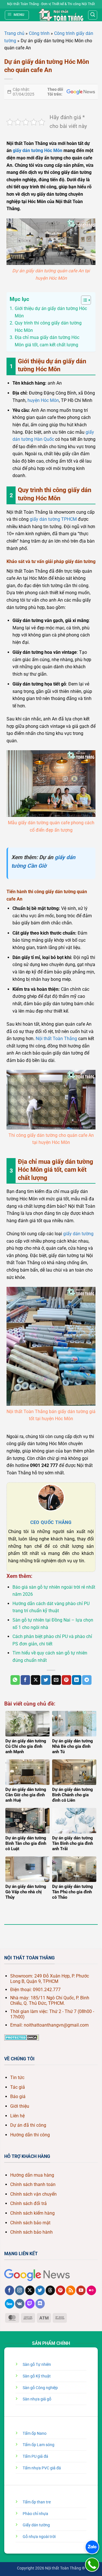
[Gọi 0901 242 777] (92, 2565)
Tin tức (17, 2078)
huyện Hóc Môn (43, 400)
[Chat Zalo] (92, 2547)
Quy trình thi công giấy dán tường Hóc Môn (48, 327)
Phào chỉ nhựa (35, 2514)
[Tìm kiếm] (93, 15)
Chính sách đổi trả (28, 2203)
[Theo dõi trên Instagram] (20, 2290)
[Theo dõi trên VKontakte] (20, 2304)
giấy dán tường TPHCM (53, 519)
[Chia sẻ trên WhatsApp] (15, 1680)
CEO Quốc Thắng (51, 1522)
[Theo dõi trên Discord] (40, 2304)
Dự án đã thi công (28, 2125)
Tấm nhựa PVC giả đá (42, 2468)
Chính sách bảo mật (30, 2223)
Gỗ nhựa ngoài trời (39, 2537)
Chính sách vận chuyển (33, 2194)
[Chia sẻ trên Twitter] (46, 1680)
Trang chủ (14, 33)
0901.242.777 (47, 1990)
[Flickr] (91, 2290)
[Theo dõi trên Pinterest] (60, 2290)
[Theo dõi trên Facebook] (9, 2290)
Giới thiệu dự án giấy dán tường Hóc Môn (51, 312)
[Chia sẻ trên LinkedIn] (77, 1680)
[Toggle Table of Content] (83, 300)
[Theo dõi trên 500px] (9, 2304)
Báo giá (18, 2097)
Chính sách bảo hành (31, 2232)
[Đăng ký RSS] (71, 2290)
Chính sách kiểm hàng (32, 2213)
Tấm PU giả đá (35, 2456)
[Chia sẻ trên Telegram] (87, 1680)
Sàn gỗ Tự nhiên (37, 2365)
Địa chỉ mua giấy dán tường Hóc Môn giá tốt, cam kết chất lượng (47, 341)
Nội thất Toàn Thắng (56, 1039)
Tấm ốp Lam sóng (39, 2445)
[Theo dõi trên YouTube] (81, 2290)
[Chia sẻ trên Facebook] (25, 1680)
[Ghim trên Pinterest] (66, 1680)
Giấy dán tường (36, 2525)
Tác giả (18, 2087)
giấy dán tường (78, 1234)
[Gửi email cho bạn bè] (56, 1680)
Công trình (39, 33)
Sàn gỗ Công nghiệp (40, 2388)
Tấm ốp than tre (37, 2502)
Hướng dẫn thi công (30, 2135)
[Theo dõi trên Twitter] (40, 2290)
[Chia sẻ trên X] (36, 1680)
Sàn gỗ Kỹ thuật (37, 2376)
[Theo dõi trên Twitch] (30, 2304)
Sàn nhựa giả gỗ (37, 2399)
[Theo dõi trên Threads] (50, 2290)
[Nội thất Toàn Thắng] (61, 15)
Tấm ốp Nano (35, 2433)
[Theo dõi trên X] (30, 2290)
